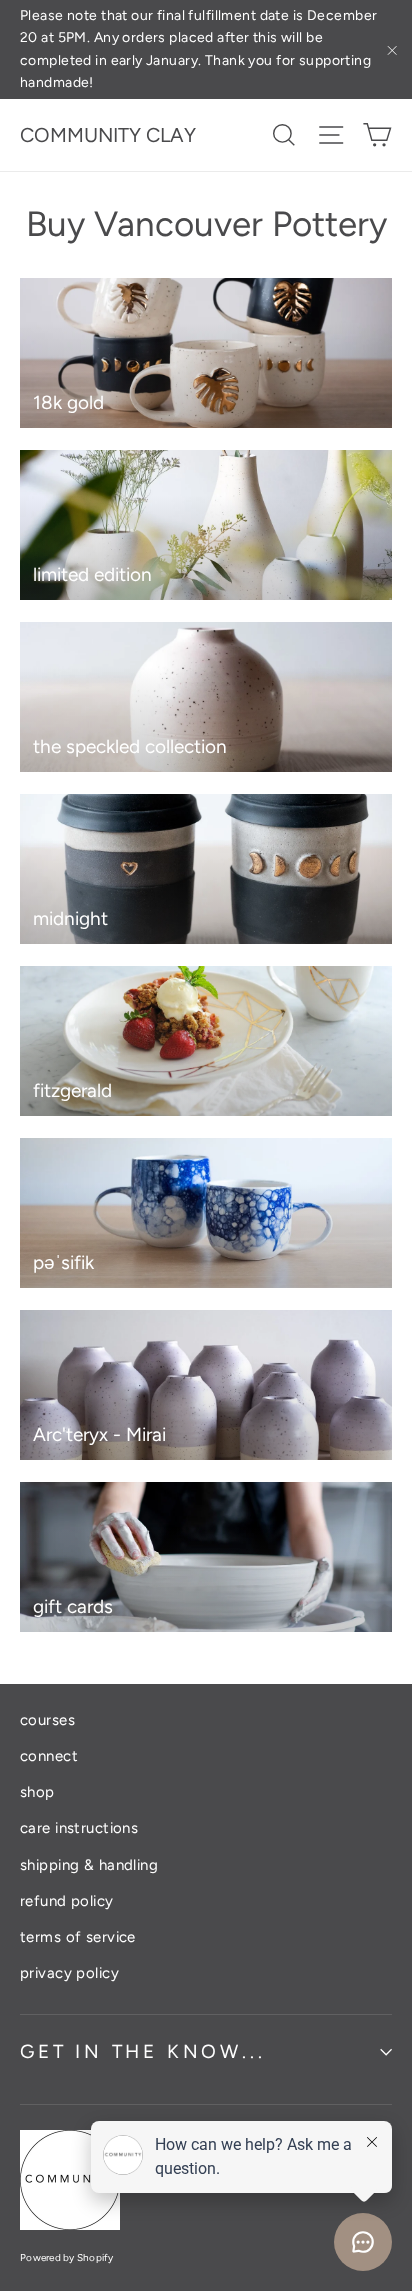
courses (47, 1720)
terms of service (78, 1937)
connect (49, 1756)
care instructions (79, 1828)
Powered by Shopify (67, 2257)
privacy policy (69, 1973)
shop (37, 1792)
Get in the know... (142, 2051)
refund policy (67, 1901)
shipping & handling (89, 1865)
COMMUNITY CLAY (108, 135)
